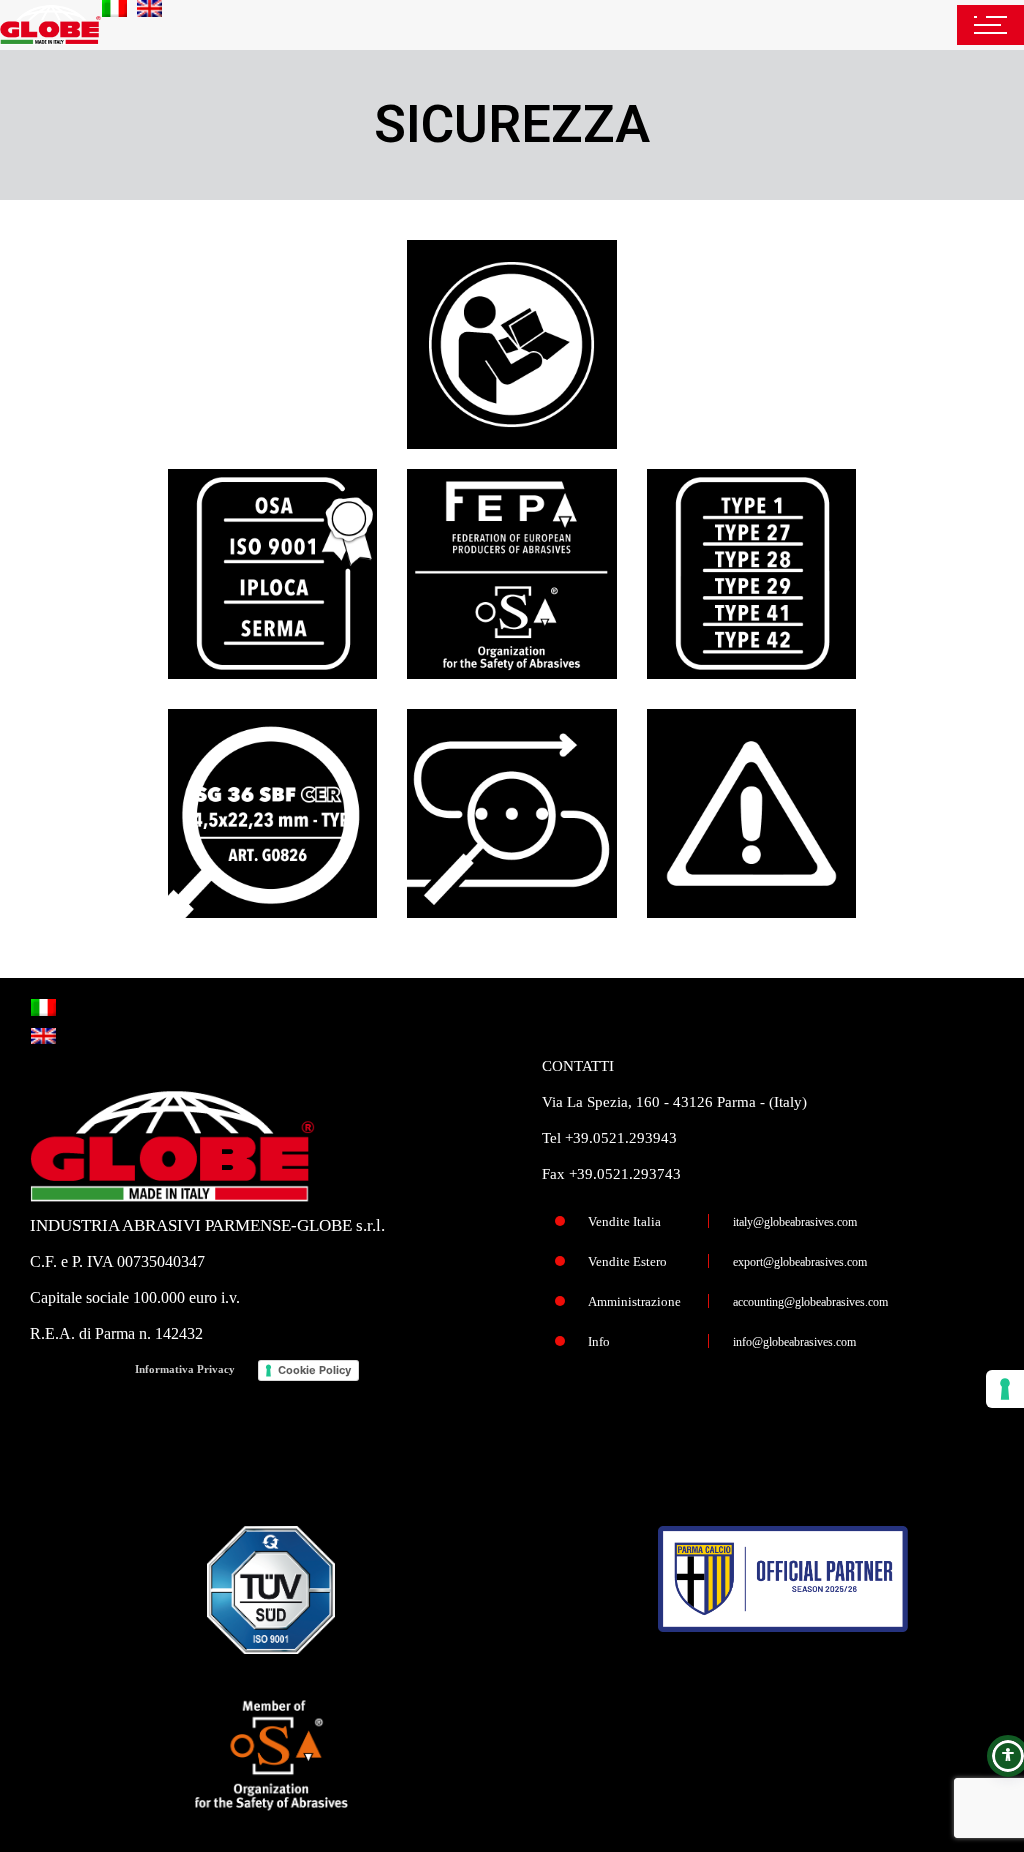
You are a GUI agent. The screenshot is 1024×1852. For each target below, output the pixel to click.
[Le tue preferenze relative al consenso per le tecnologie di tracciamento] (1005, 1389)
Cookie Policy (314, 1370)
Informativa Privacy (185, 1369)
